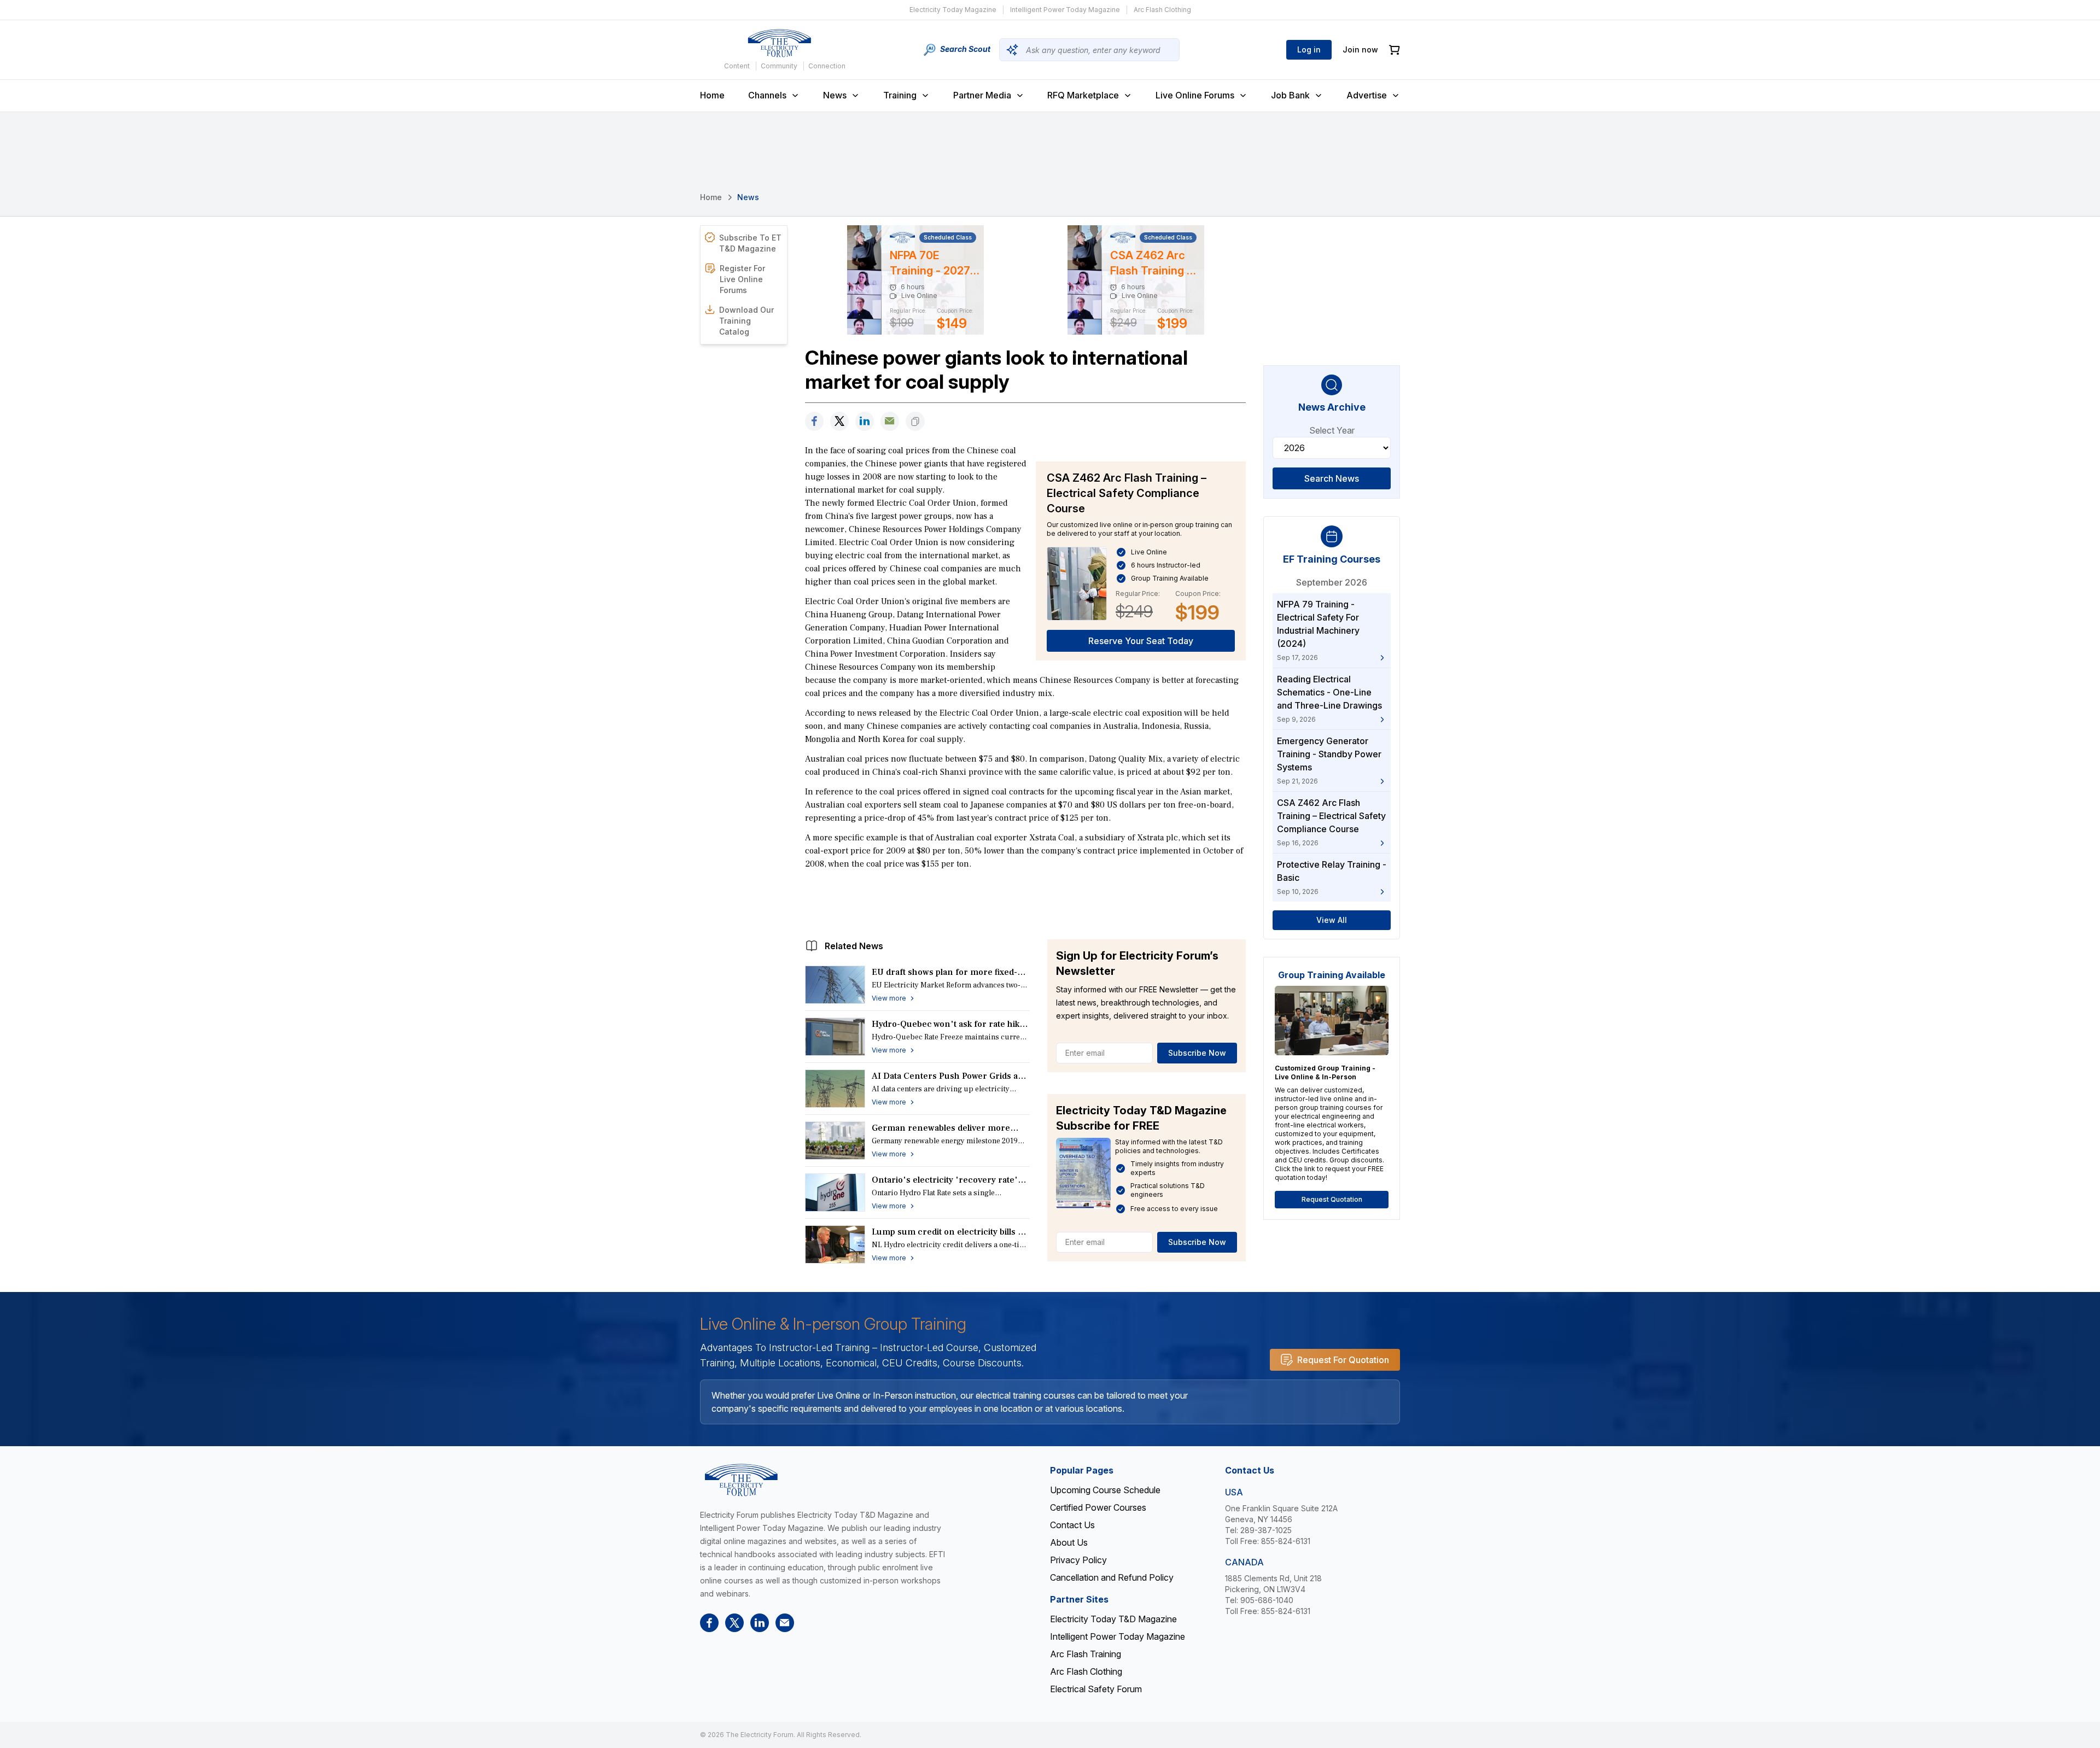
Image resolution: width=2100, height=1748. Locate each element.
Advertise (1367, 95)
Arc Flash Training (1086, 1654)
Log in (1309, 49)
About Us (1069, 1542)
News (835, 95)
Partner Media (982, 95)
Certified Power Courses (1098, 1507)
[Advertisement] (1025, 902)
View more (889, 998)
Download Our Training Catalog (746, 321)
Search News (1332, 478)
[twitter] (839, 421)
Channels (767, 95)
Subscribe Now (1197, 1053)
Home (712, 95)
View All (1332, 920)
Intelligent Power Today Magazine (1065, 10)
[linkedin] (865, 421)
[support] (890, 421)
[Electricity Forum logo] (779, 43)
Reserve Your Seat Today (1141, 641)
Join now (1360, 49)
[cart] (1395, 50)
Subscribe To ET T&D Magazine (750, 243)
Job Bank (1290, 95)
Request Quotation (1332, 1199)
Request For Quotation (1343, 1360)
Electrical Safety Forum (1096, 1689)
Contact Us (1072, 1525)
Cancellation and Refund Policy (1112, 1577)
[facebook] (814, 421)
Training (900, 95)
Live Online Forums (1195, 95)
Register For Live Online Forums (742, 279)
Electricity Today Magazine (953, 10)
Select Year (1332, 430)
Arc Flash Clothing (1162, 10)
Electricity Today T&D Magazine (1113, 1619)
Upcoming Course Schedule (1105, 1490)
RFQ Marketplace (1083, 95)
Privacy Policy (1078, 1560)
